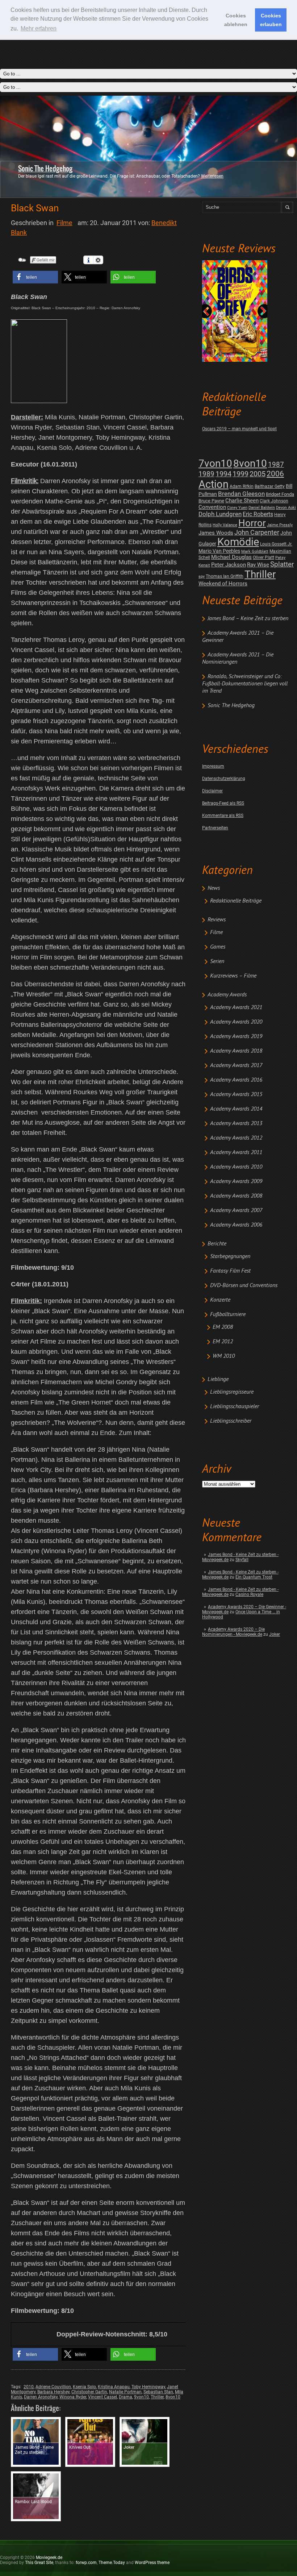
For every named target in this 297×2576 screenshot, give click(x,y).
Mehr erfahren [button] (39, 28)
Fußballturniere (228, 1315)
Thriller (260, 574)
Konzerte (220, 1300)
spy (202, 576)
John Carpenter (257, 532)
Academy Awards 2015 (236, 1095)
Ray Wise (258, 565)
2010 (29, 2387)
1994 (223, 474)
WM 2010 (224, 1356)
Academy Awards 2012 (236, 1138)
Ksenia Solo (84, 2387)
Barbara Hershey (53, 2392)
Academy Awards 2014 (236, 1109)
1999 (240, 474)
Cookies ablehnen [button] (236, 20)
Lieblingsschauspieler (235, 1407)
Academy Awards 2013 (236, 1124)
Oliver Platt (263, 557)
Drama (126, 2397)
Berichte (217, 1244)
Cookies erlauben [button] (271, 20)
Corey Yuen (237, 508)
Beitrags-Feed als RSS (223, 803)
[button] (35, 277)
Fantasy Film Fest (230, 1271)
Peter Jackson (229, 565)
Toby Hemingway (148, 2387)
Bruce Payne (211, 501)
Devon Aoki (286, 508)
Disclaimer (212, 791)
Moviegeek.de (49, 2558)
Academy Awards (227, 995)
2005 (258, 474)
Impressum (213, 766)
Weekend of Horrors (223, 584)
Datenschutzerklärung (224, 779)
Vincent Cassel (103, 2397)
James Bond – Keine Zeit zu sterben (248, 619)
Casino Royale (249, 1594)
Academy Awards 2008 (236, 1196)
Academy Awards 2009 (236, 1182)
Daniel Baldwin (262, 508)
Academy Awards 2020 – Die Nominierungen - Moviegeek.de (233, 1632)
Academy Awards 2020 (236, 1022)
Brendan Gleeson (241, 494)
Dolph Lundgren (220, 514)
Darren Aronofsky (41, 2397)
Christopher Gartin (89, 2392)
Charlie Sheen (242, 501)
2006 (275, 474)
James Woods (216, 533)
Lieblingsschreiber (231, 1421)
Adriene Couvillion (53, 2387)
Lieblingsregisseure (232, 1392)
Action (214, 484)
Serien (217, 962)
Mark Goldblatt (255, 551)
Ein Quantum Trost (254, 1577)
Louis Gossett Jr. (276, 544)
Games (218, 947)
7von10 (215, 463)
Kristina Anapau (114, 2387)
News (214, 888)
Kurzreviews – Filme (233, 976)
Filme (216, 933)
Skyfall (242, 1560)
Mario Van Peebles (219, 551)
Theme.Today (112, 2563)
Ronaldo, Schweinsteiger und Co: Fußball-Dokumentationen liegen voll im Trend (245, 684)
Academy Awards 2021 (236, 1008)
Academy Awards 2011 (236, 1153)
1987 (276, 464)
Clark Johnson (274, 501)
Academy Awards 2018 (236, 1051)
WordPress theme (152, 2563)
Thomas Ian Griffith (225, 576)
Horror (252, 523)
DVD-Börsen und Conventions (244, 1286)
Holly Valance (225, 525)
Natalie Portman (125, 2392)
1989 (206, 474)
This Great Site (39, 2563)
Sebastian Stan (158, 2392)
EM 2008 (223, 1327)
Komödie (238, 542)
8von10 (250, 463)
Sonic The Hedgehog (45, 169)
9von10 (141, 2397)
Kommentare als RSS (223, 816)
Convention (212, 507)
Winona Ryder (73, 2397)
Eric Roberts (258, 514)
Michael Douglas (231, 557)
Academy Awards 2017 (236, 1066)
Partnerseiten (215, 828)
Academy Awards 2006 (236, 1225)
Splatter (282, 564)
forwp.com (86, 2563)
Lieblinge (218, 1380)
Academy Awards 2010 (236, 1167)
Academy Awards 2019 (236, 1037)
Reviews (217, 920)
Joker (275, 1634)
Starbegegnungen (230, 1257)
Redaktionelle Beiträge (236, 901)
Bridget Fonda (280, 494)
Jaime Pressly (280, 525)
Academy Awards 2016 (236, 1080)
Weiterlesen (212, 176)
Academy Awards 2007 (236, 1211)
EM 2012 (223, 1342)
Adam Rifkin (242, 486)
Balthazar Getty (270, 486)
